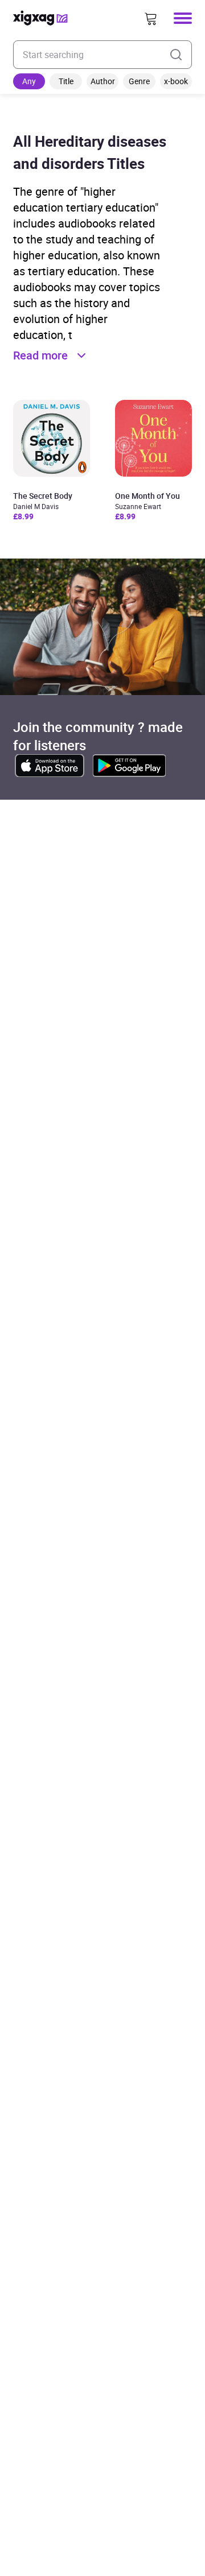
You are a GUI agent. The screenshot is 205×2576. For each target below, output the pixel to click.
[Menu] (183, 18)
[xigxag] (40, 18)
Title (66, 81)
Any (29, 81)
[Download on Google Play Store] (129, 766)
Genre (139, 81)
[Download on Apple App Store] (50, 766)
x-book (176, 81)
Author (103, 81)
